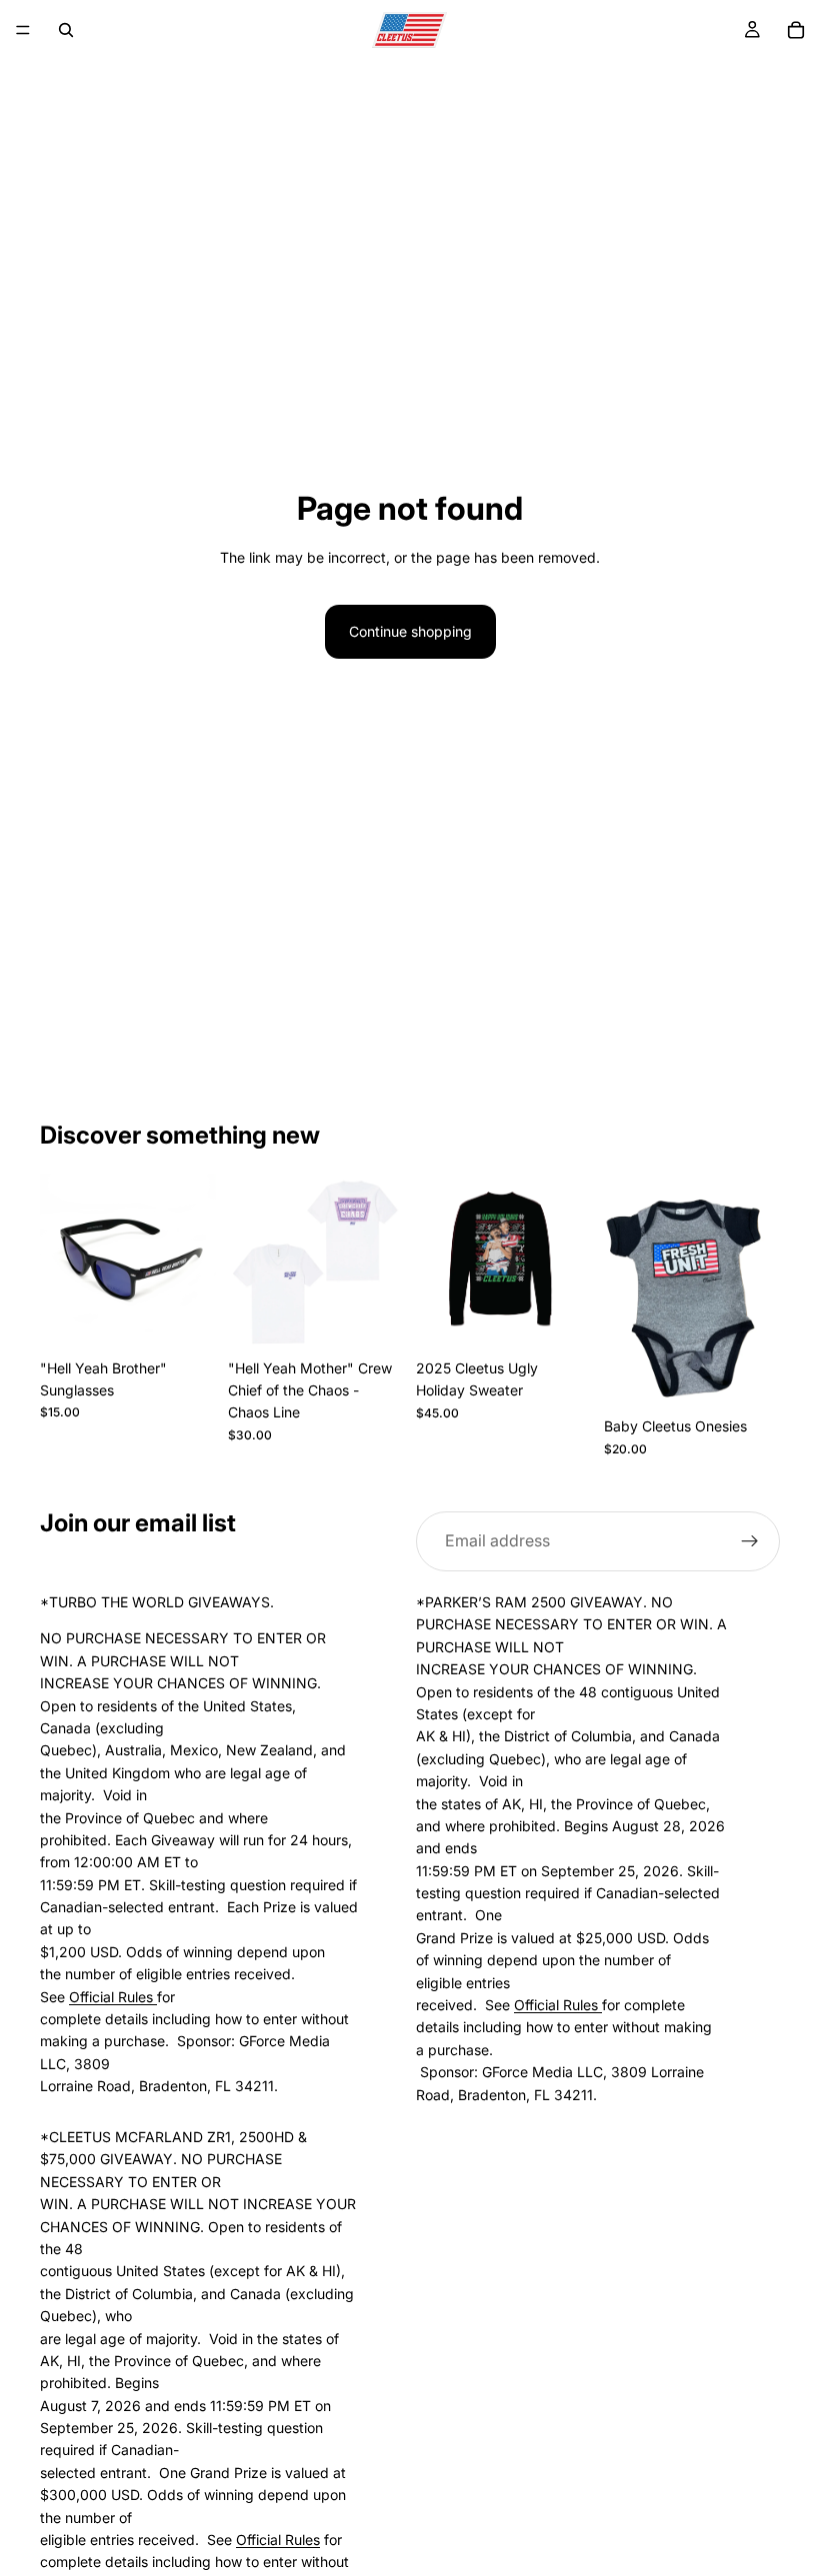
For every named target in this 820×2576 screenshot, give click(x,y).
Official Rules (113, 1996)
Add (202, 1318)
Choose (390, 1318)
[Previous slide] (626, 1290)
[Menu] (23, 30)
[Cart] (796, 30)
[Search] (66, 30)
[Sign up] (750, 1541)
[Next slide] (758, 1290)
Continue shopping (410, 631)
